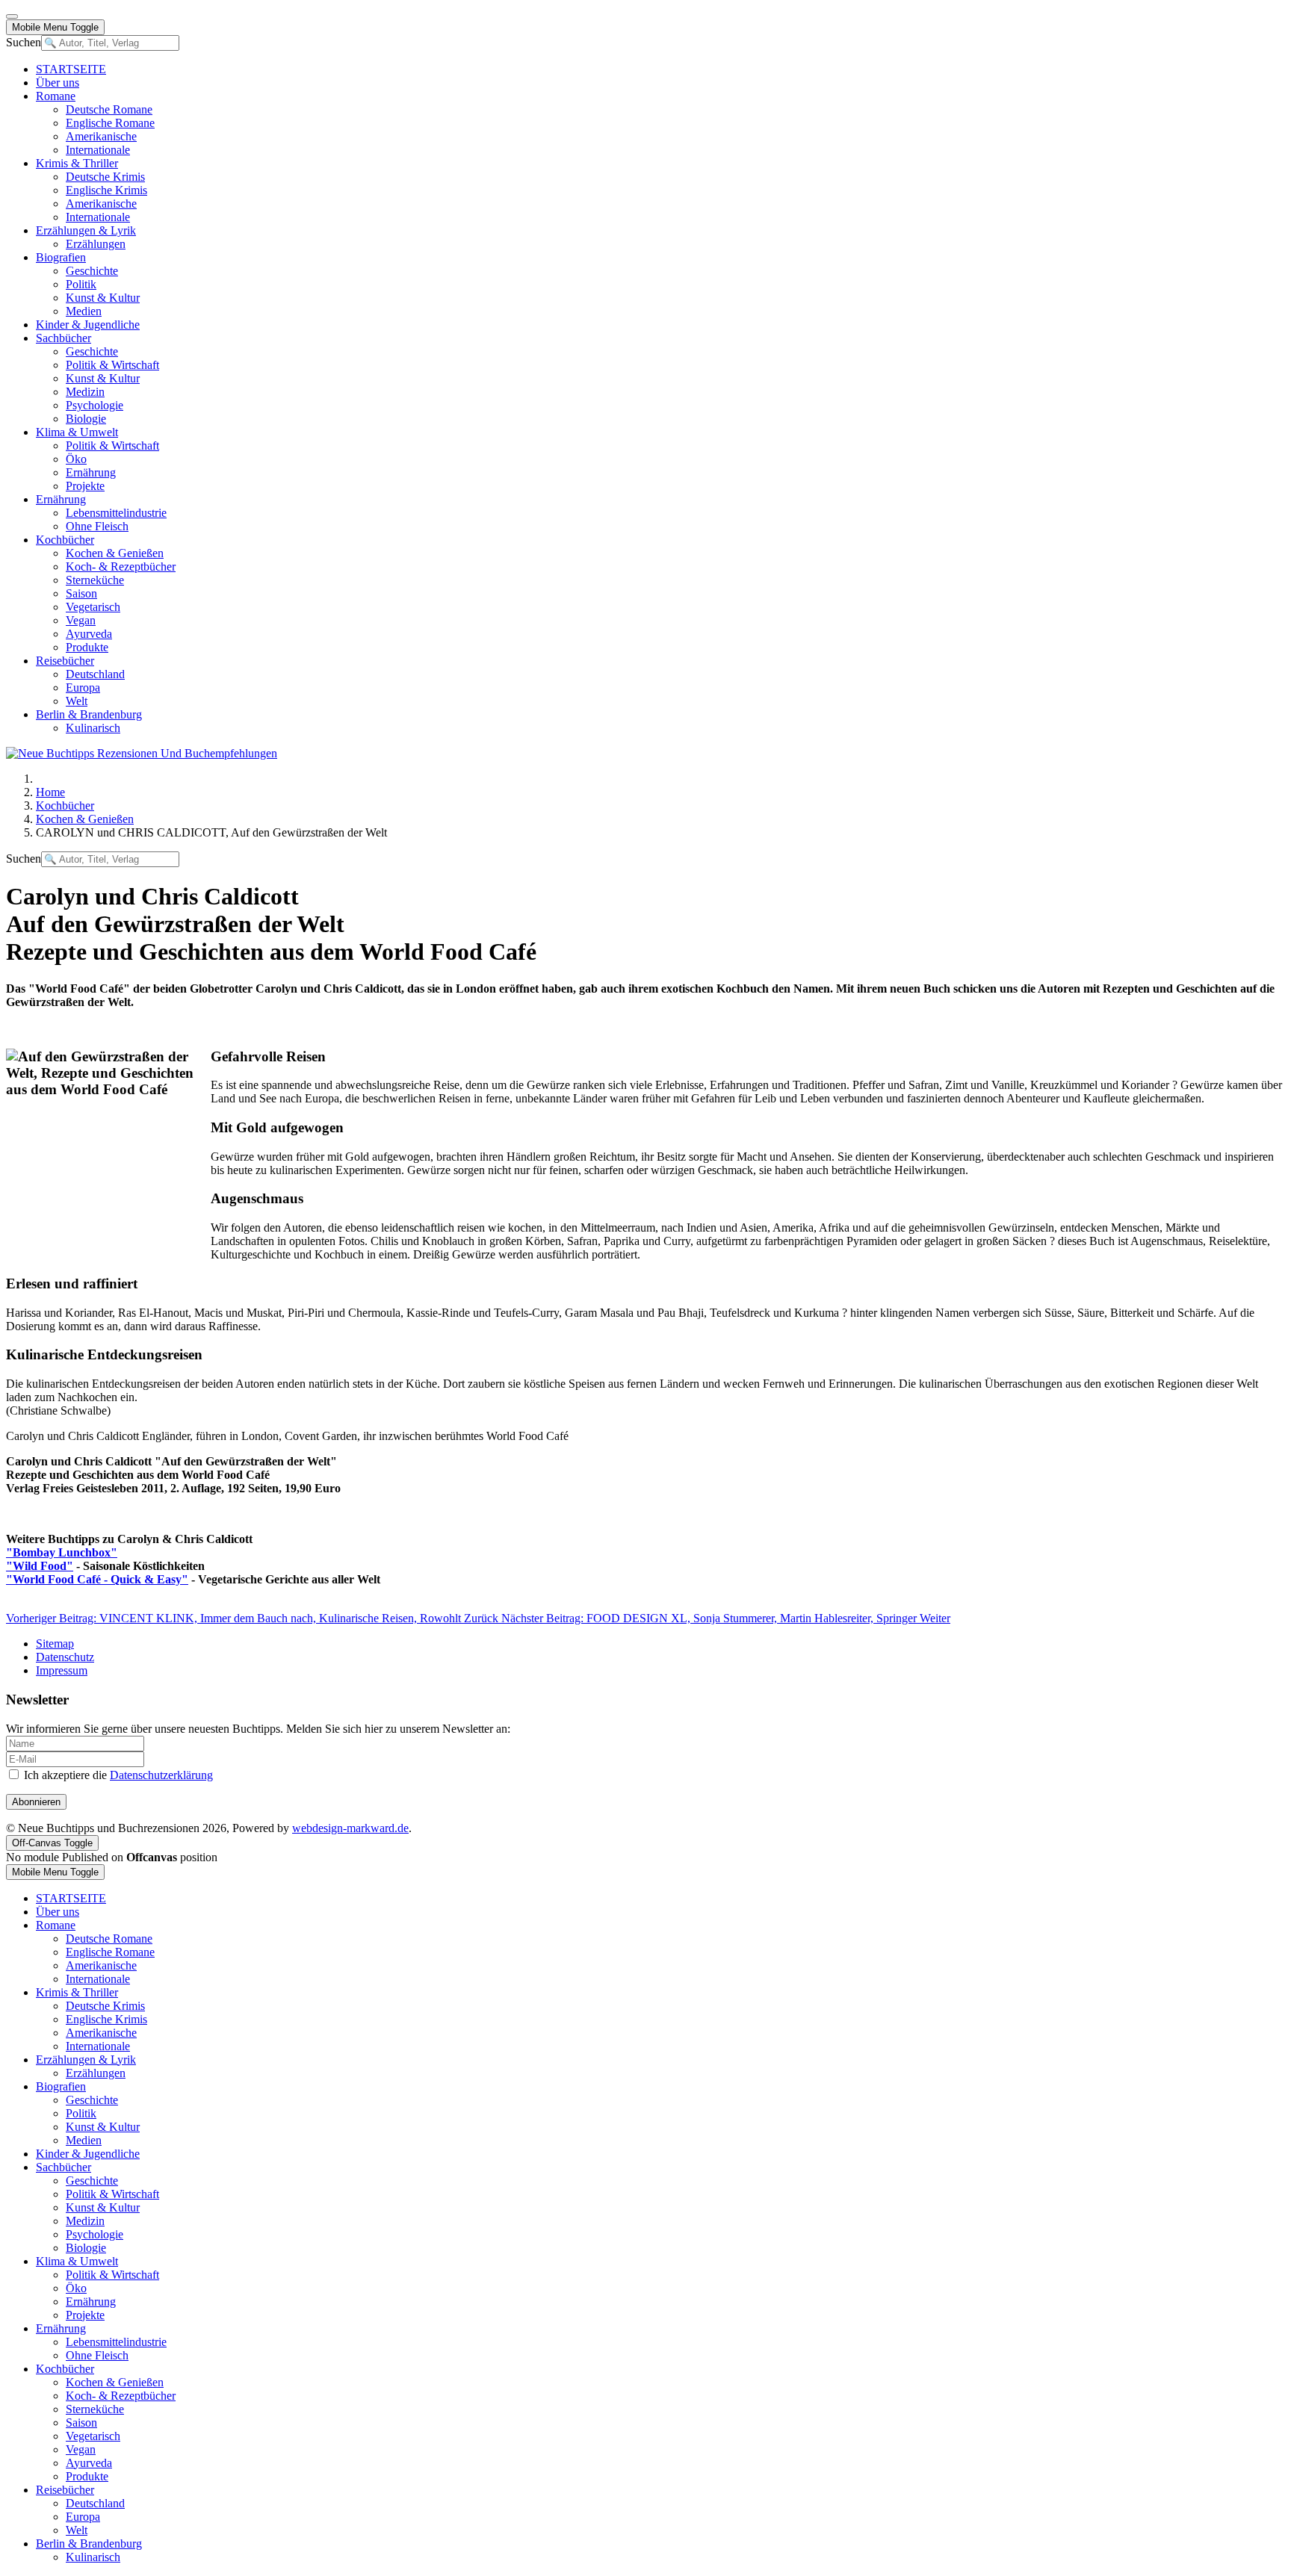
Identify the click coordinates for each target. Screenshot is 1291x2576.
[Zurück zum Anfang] (12, 16)
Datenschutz (65, 1657)
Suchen (24, 42)
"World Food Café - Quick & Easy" (97, 1579)
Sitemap (55, 1644)
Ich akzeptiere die (117, 1775)
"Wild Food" (40, 1566)
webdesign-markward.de (350, 1828)
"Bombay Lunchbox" (62, 1552)
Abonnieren (36, 1802)
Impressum (62, 1670)
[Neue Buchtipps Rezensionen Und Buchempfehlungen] (142, 753)
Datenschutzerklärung (161, 1775)
